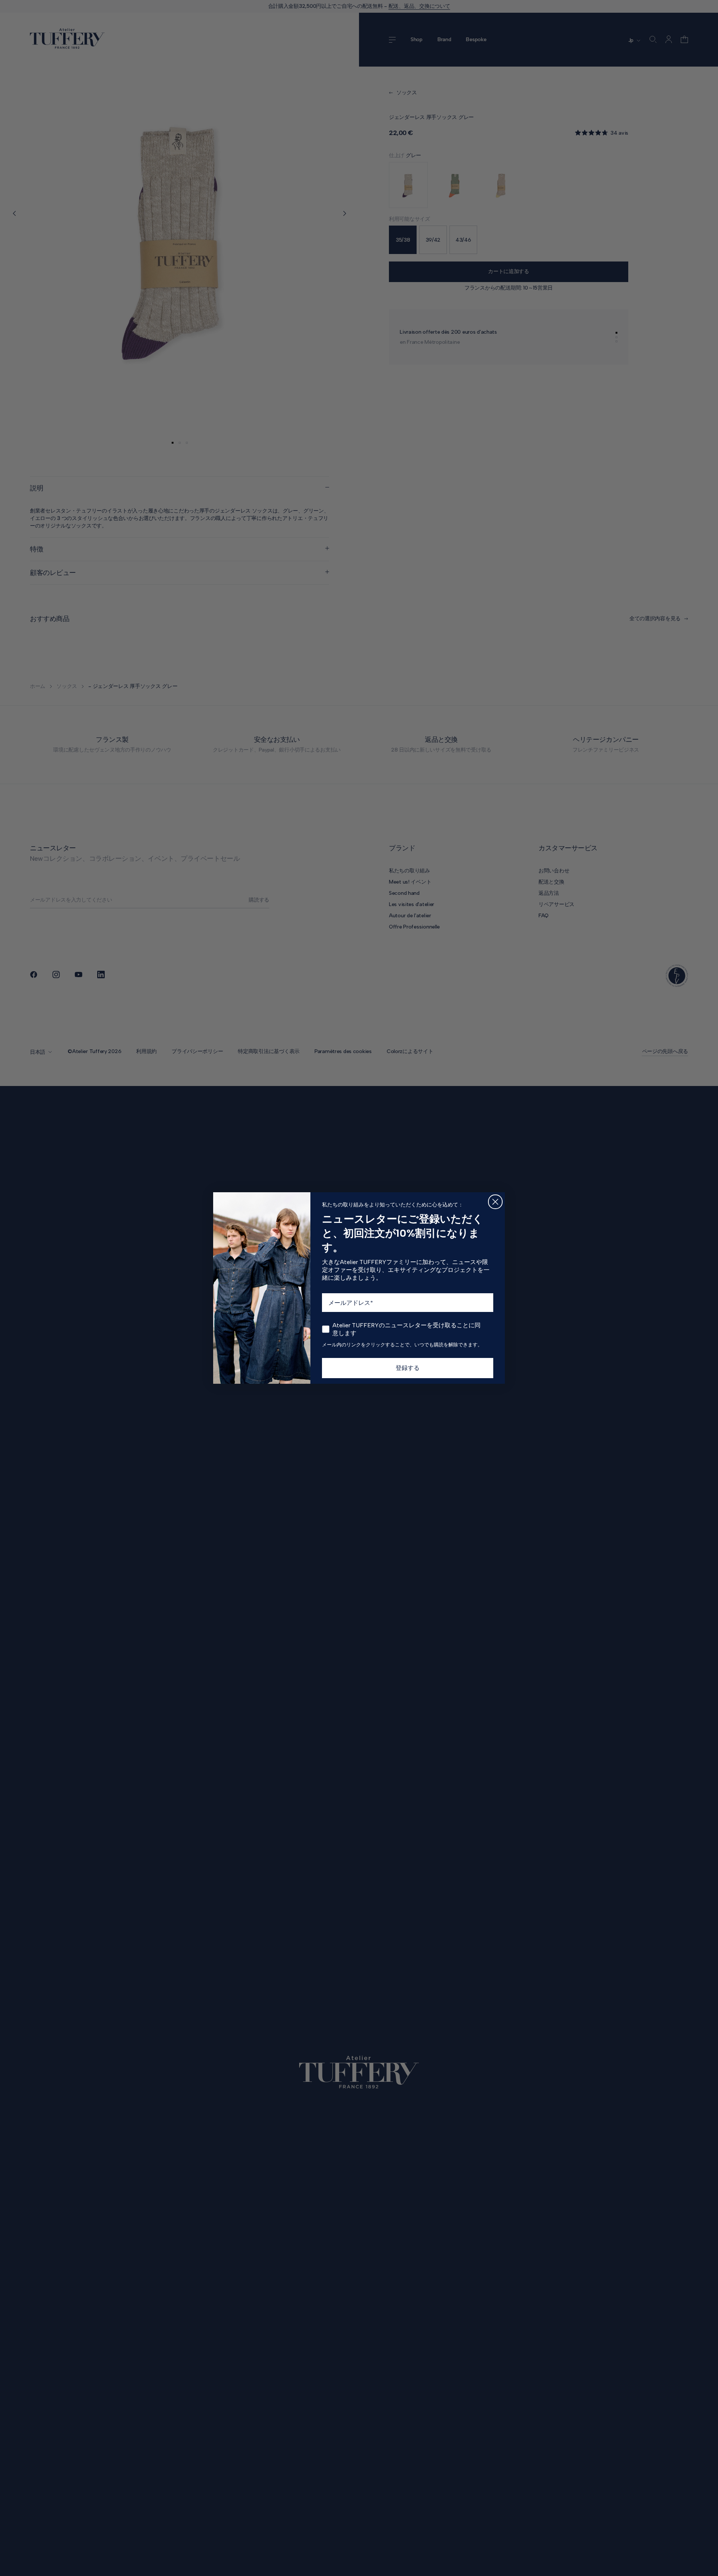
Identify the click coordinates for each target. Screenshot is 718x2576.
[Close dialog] (495, 1202)
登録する (408, 1368)
